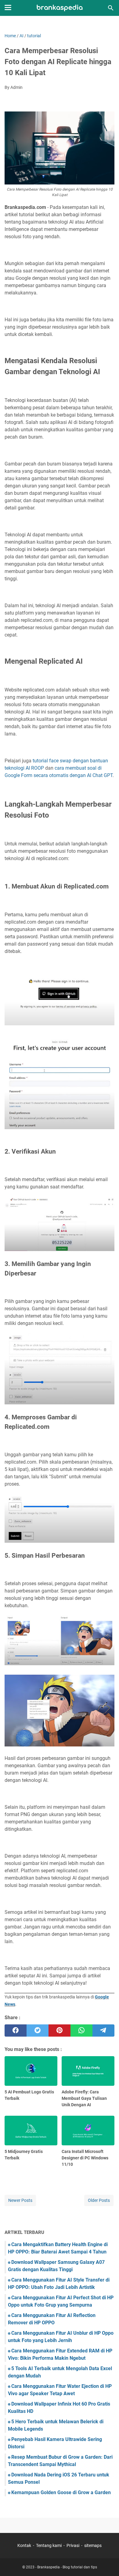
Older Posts (99, 2200)
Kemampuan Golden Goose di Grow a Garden (61, 2492)
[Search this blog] (111, 8)
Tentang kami (49, 2545)
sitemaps (93, 2545)
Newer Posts (20, 2200)
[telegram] (103, 2031)
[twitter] (38, 2031)
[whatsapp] (81, 2031)
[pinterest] (60, 2031)
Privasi (73, 2545)
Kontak (24, 2545)
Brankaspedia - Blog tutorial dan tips (67, 2567)
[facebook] (16, 2031)
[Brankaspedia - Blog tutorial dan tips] (60, 8)
